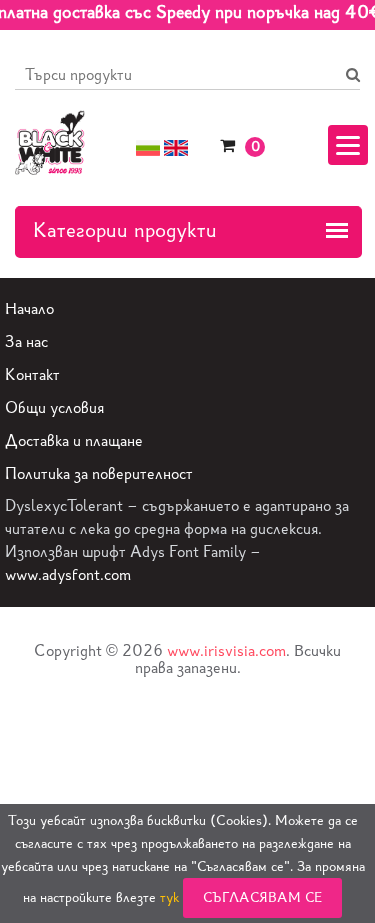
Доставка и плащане (74, 440)
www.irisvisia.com (226, 650)
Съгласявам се (262, 897)
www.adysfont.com (68, 574)
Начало (29, 308)
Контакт (32, 374)
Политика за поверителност (99, 473)
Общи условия (54, 407)
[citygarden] (50, 140)
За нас (26, 341)
